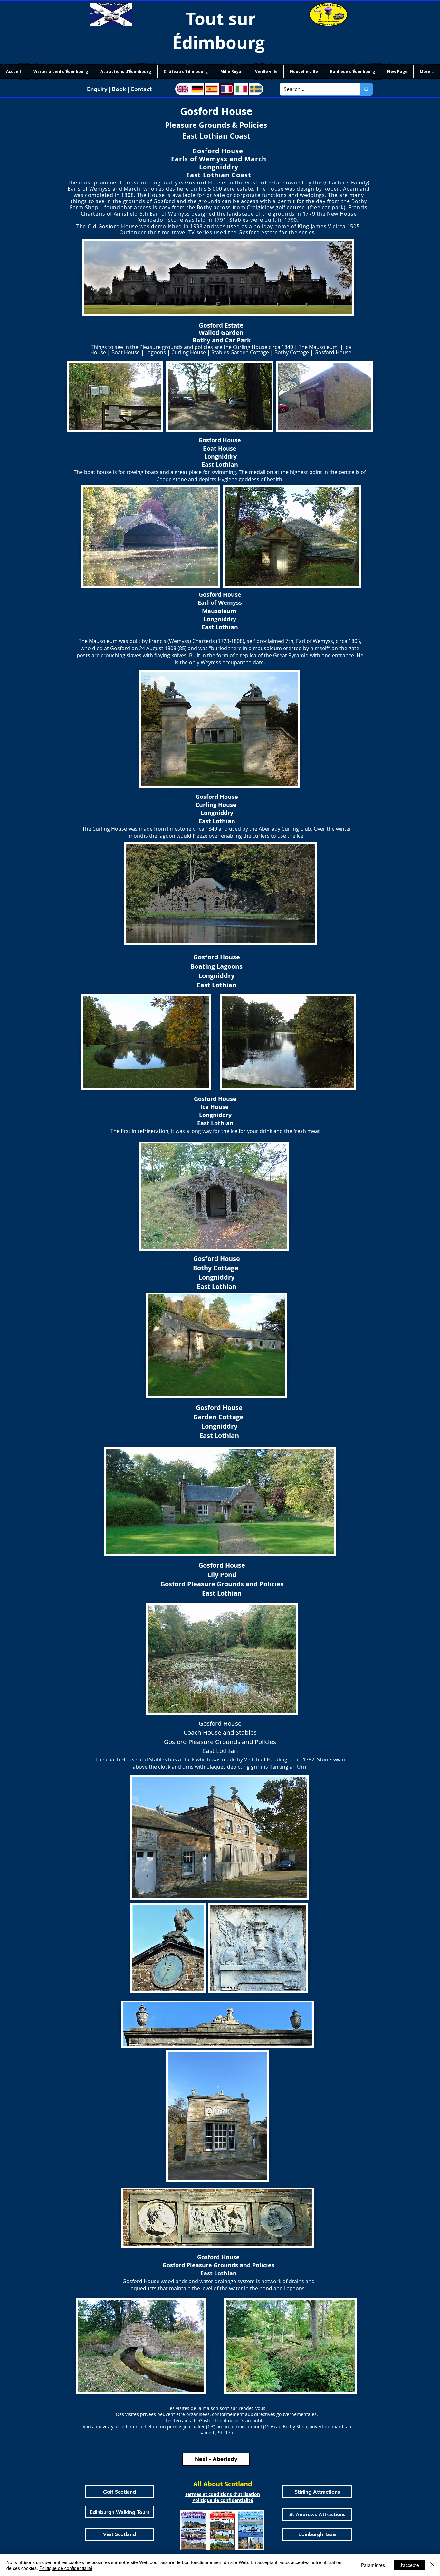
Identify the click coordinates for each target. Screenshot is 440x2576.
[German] (197, 89)
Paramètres (373, 2565)
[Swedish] (256, 89)
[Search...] (366, 89)
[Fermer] (432, 2565)
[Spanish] (212, 89)
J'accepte (409, 2565)
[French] (226, 89)
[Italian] (241, 89)
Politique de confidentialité (66, 2568)
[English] (182, 89)
